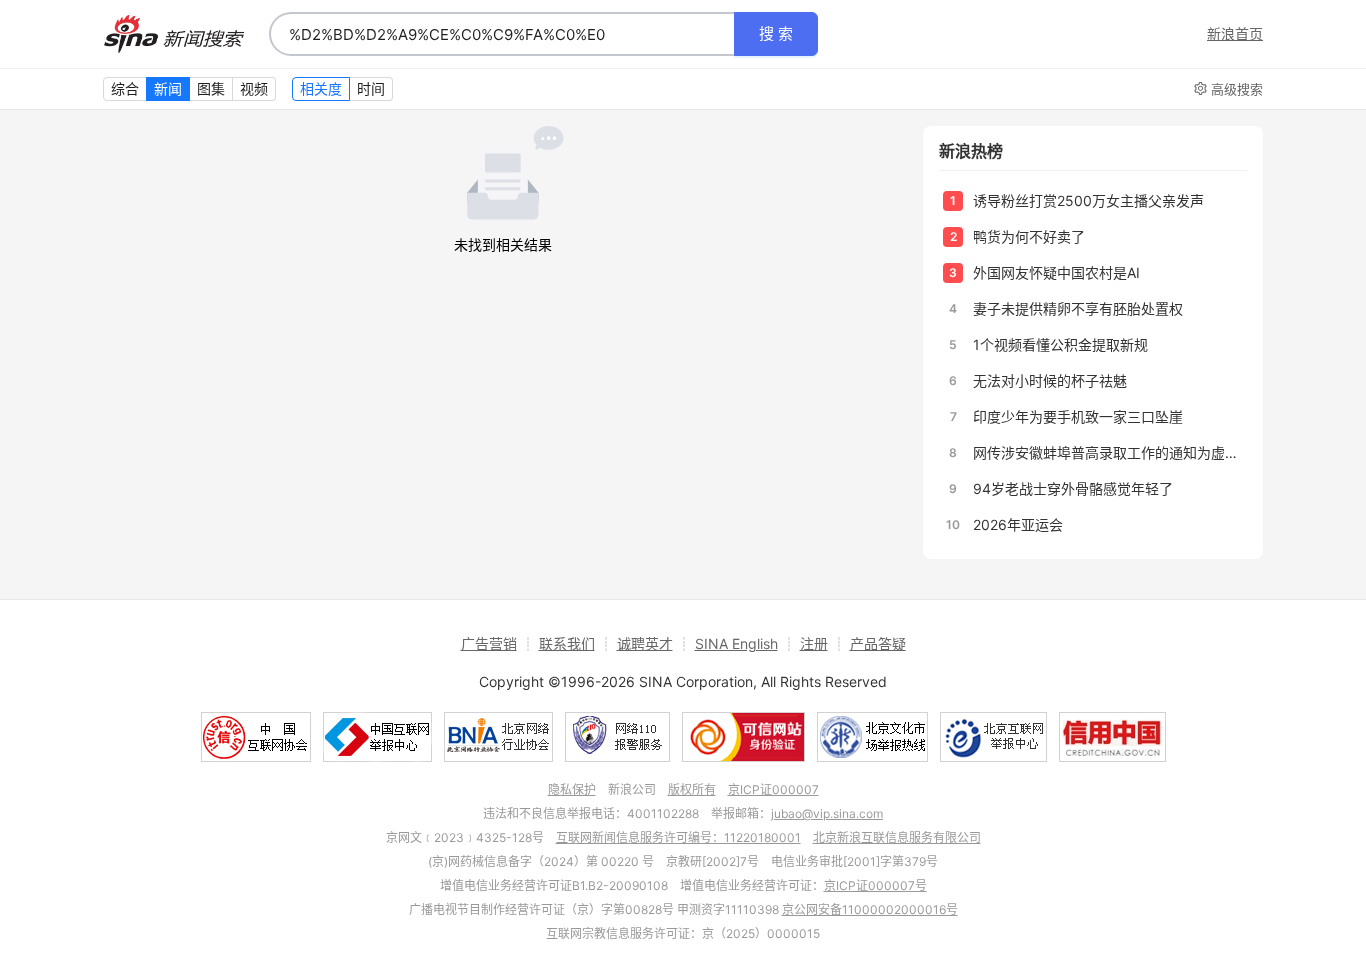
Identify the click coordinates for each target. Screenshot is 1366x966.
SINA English (736, 643)
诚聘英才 (645, 643)
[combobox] (502, 34)
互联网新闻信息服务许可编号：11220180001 (678, 837)
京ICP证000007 (773, 789)
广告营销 (489, 643)
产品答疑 (878, 643)
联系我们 (567, 643)
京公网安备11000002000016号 (870, 909)
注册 (814, 643)
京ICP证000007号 (875, 885)
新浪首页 (1235, 34)
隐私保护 (572, 789)
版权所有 (692, 789)
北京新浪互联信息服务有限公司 (897, 837)
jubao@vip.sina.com (827, 813)
